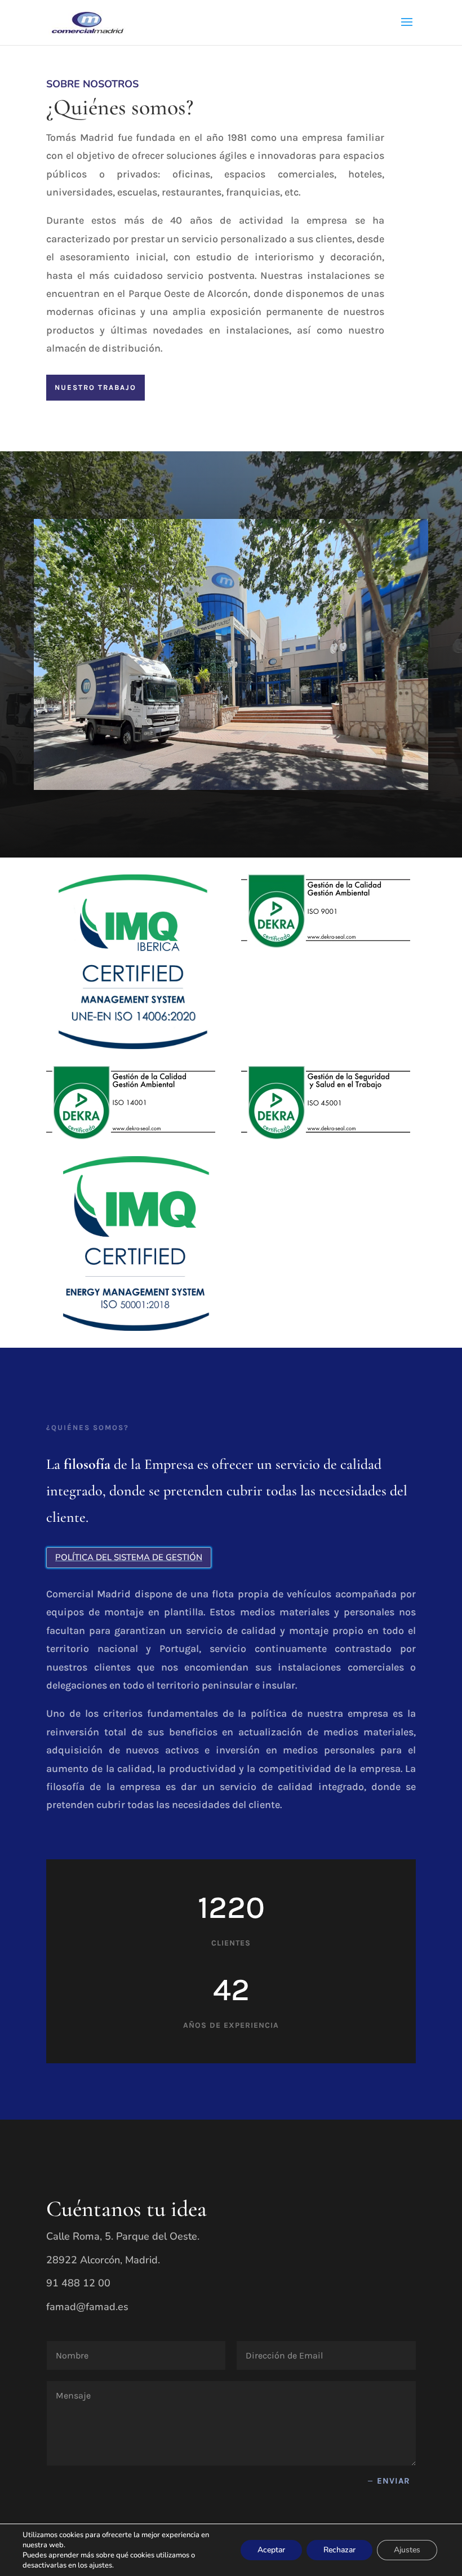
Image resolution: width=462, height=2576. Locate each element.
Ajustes (407, 2550)
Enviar (394, 2481)
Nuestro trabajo (95, 387)
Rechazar (339, 2550)
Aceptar (271, 2550)
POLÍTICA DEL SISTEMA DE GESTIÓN (129, 1557)
